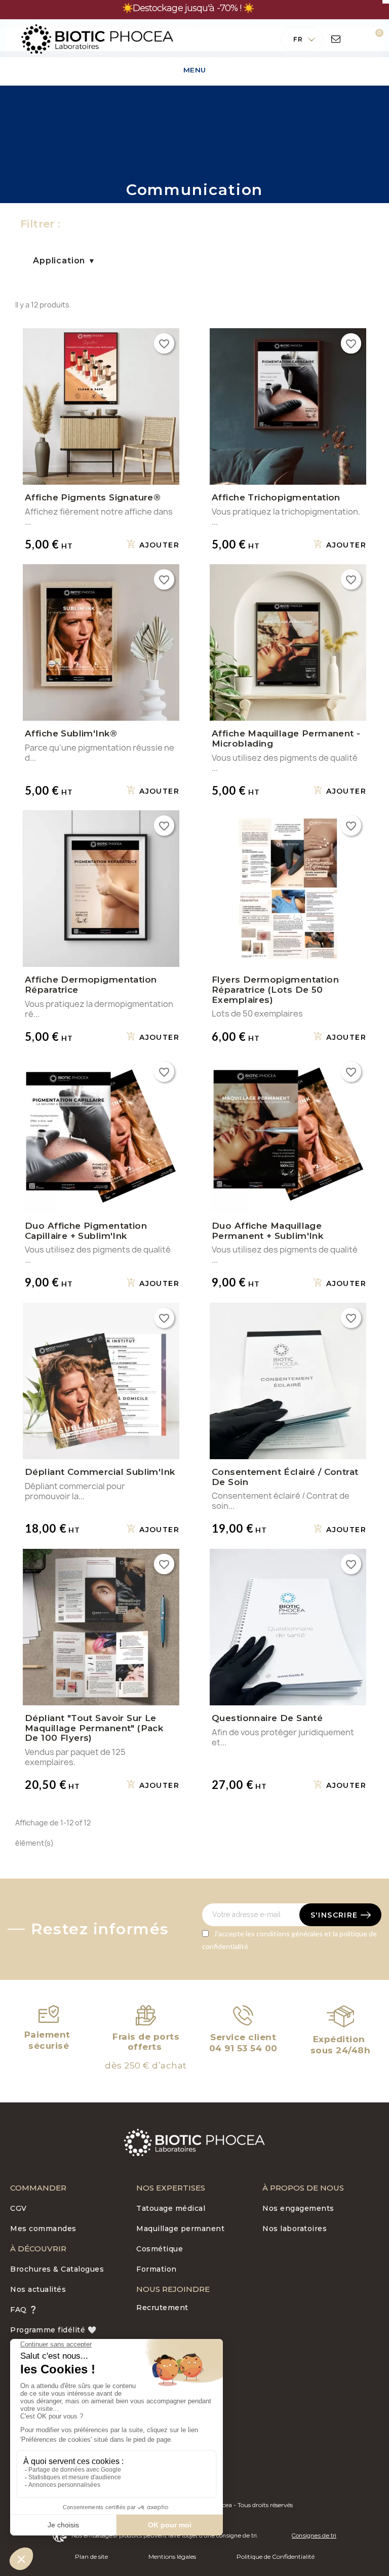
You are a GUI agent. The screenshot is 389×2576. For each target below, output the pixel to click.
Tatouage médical (171, 2208)
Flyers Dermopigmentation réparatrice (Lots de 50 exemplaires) (275, 990)
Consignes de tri (314, 2535)
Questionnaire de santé (267, 1718)
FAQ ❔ (24, 2310)
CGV (18, 2208)
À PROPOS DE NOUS (303, 2188)
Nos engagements (298, 2208)
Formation (157, 2269)
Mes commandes (43, 2229)
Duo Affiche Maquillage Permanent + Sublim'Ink (267, 1231)
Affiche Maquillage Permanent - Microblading (286, 738)
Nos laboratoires (295, 2229)
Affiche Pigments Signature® (93, 497)
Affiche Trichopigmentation (276, 497)
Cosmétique (160, 2249)
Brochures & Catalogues (57, 2269)
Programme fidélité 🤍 (53, 2330)
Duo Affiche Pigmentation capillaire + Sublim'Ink (86, 1231)
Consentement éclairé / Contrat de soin (285, 1477)
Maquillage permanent (180, 2229)
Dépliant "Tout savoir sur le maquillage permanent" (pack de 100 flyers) (94, 1728)
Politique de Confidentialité (276, 2557)
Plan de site (91, 2557)
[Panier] (372, 39)
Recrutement (162, 2308)
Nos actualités (38, 2289)
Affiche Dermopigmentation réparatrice (91, 985)
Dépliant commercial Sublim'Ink (100, 1472)
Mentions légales (172, 2557)
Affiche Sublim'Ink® (71, 733)
